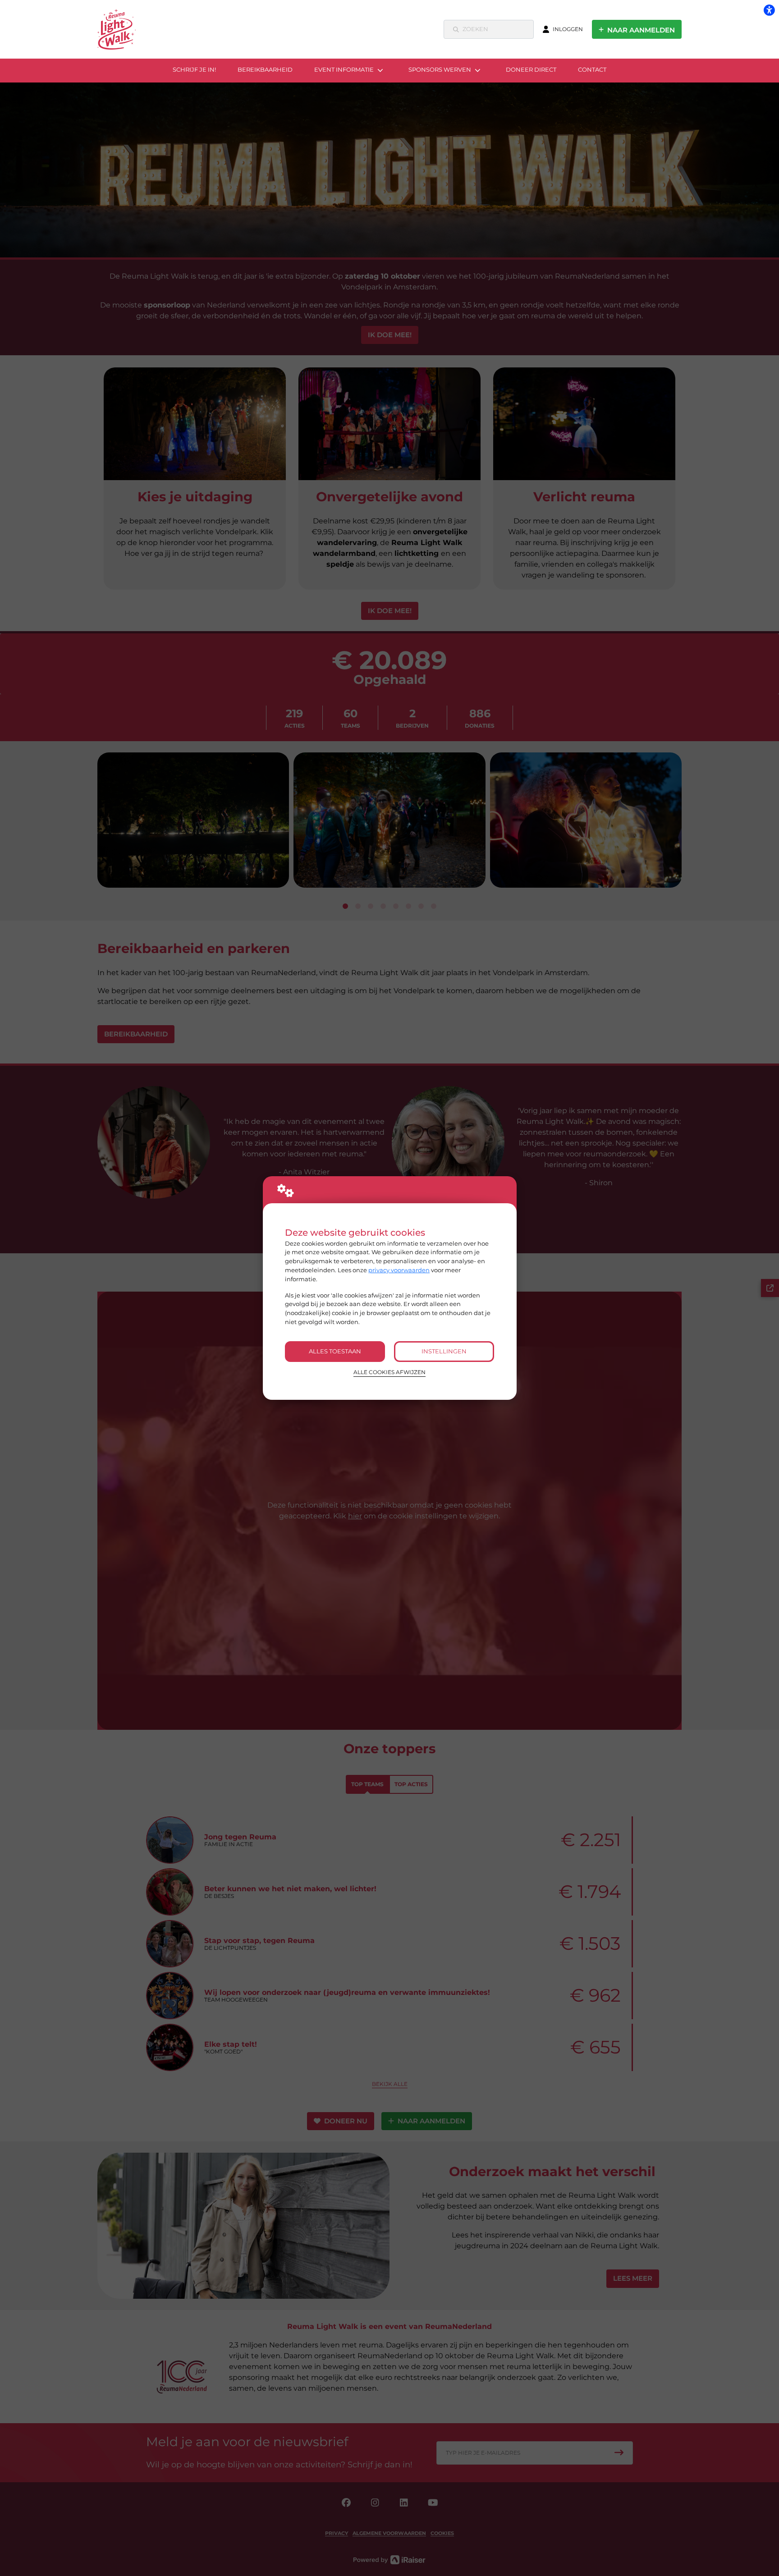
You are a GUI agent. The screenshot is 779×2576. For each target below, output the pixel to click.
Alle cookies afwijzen (389, 1372)
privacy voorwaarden (399, 1270)
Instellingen (444, 1351)
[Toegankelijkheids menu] (769, 10)
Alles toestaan (335, 1351)
